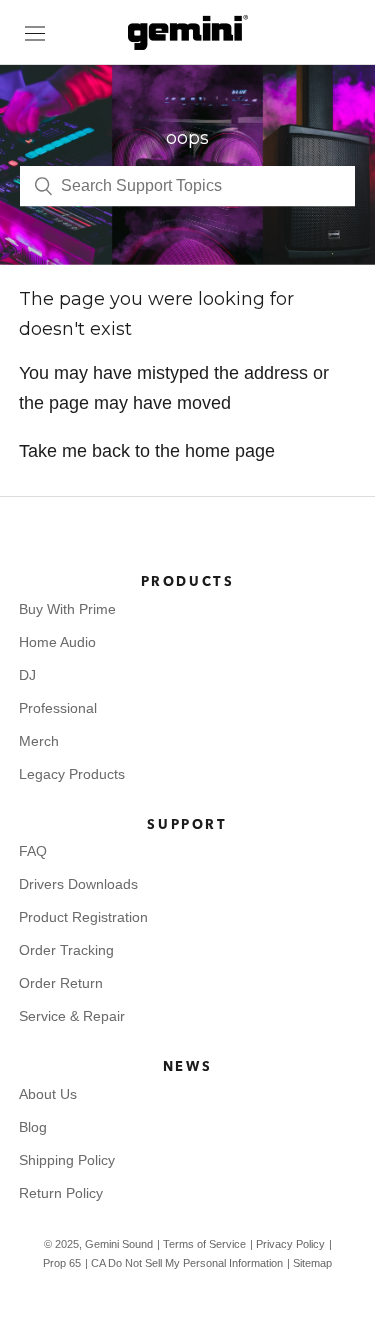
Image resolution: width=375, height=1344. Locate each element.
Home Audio (57, 642)
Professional (58, 708)
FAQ (33, 851)
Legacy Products (72, 774)
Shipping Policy (67, 1160)
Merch (39, 741)
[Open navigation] (35, 33)
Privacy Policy (290, 1244)
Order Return (61, 983)
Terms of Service (204, 1244)
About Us (48, 1094)
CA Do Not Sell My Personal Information (187, 1263)
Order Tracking (66, 950)
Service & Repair (72, 1016)
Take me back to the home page (147, 451)
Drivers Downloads (78, 884)
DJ (27, 675)
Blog (33, 1127)
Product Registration (83, 917)
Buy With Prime (67, 609)
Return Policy (61, 1193)
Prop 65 (62, 1263)
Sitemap (312, 1263)
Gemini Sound (119, 1244)
